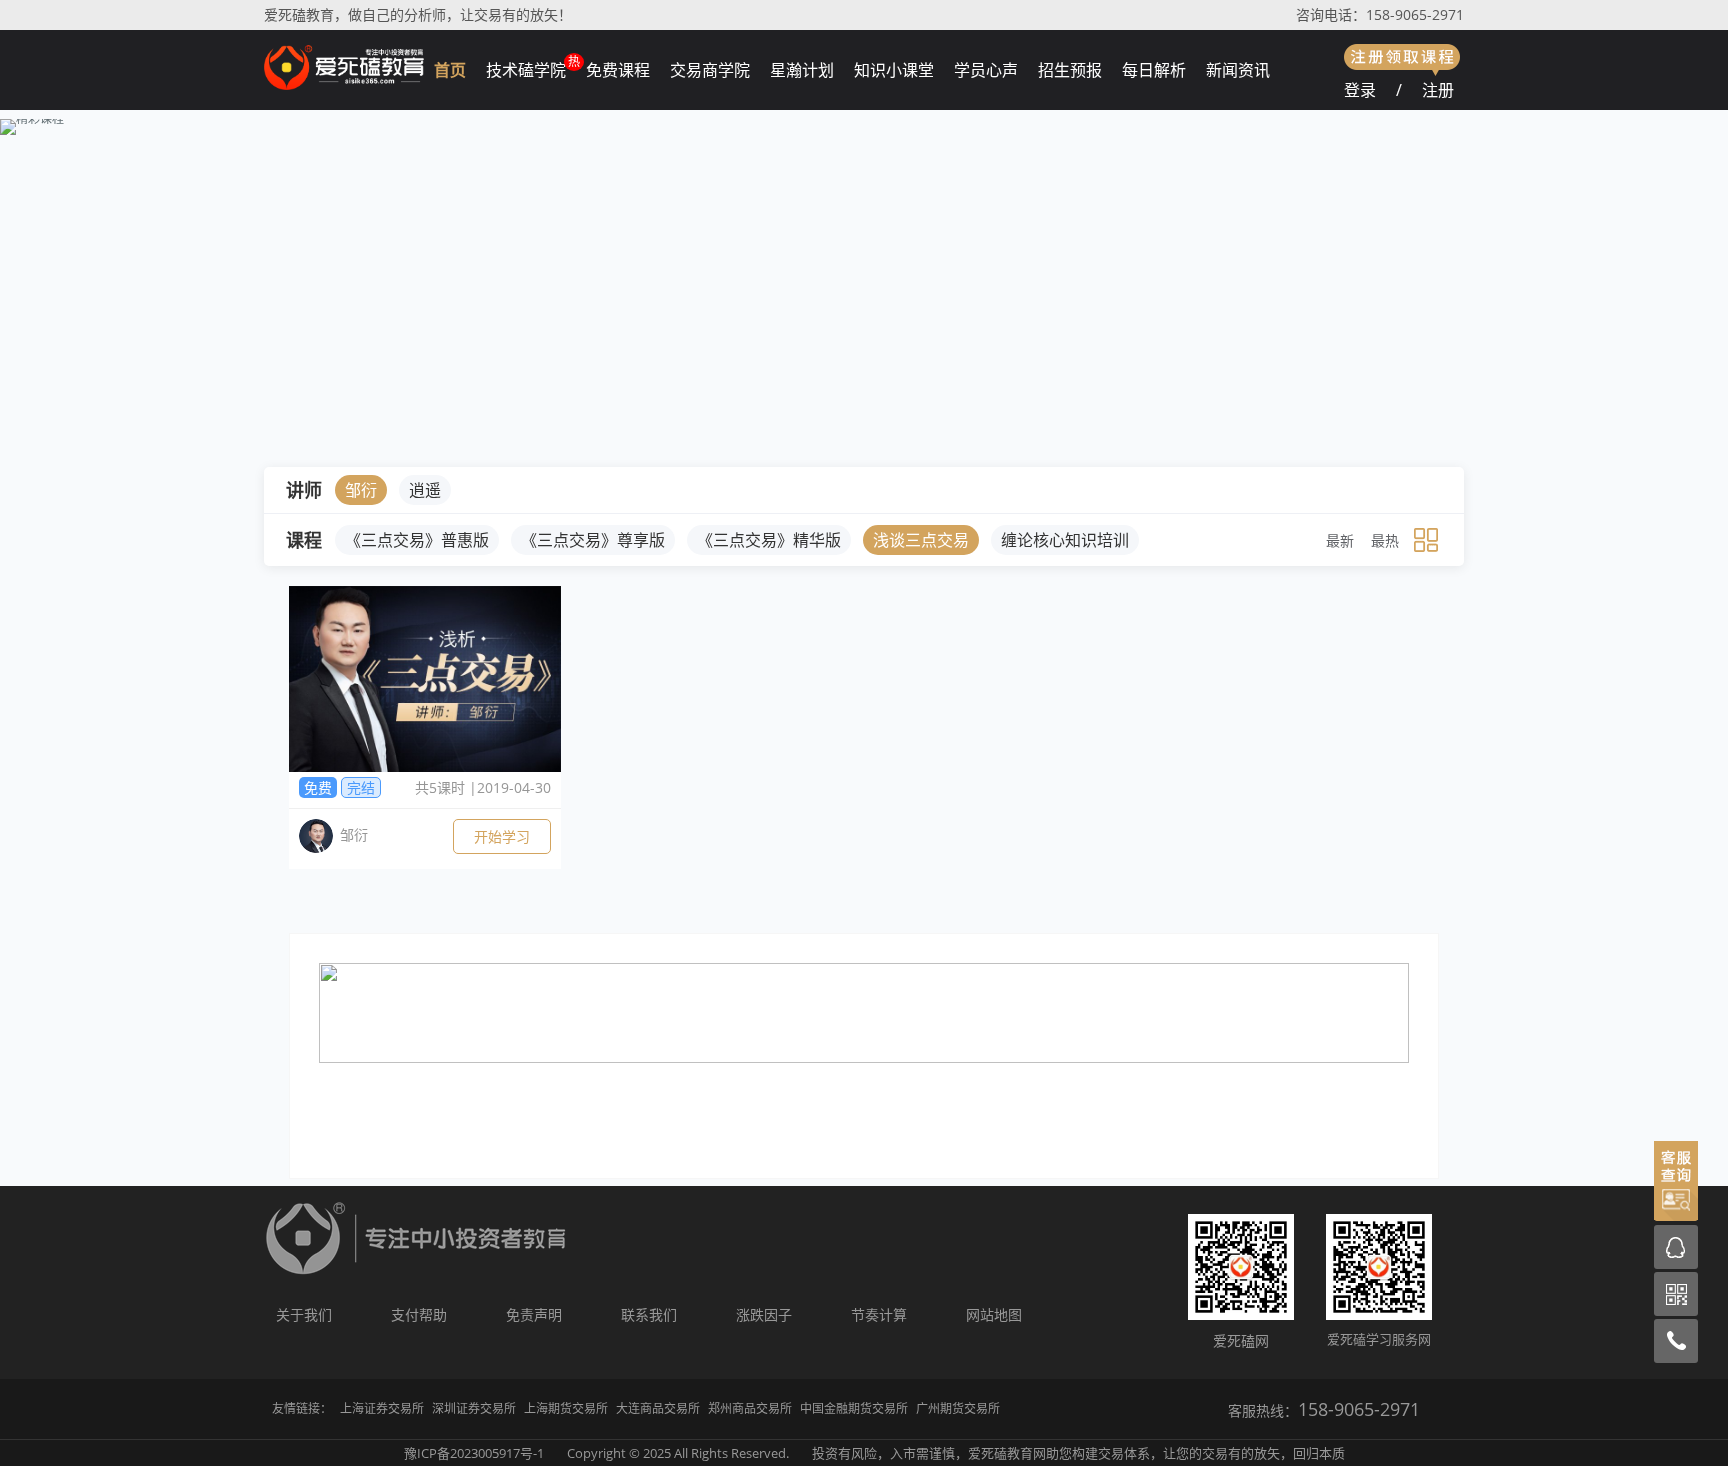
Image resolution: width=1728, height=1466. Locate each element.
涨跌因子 (764, 1314)
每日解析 (1154, 70)
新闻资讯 (1238, 70)
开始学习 (502, 836)
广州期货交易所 (958, 1408)
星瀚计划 (802, 70)
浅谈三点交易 (921, 540)
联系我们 (649, 1314)
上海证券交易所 (382, 1408)
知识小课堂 (894, 70)
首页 (450, 70)
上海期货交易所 (566, 1408)
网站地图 (994, 1314)
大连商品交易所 (658, 1408)
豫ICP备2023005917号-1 (474, 1453)
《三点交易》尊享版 (593, 540)
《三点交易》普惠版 (417, 540)
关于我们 (304, 1314)
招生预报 (1070, 70)
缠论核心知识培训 (1065, 540)
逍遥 (425, 490)
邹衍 (361, 490)
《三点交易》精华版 (769, 540)
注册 (1438, 90)
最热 (1385, 540)
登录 (1360, 90)
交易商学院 (710, 70)
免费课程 (618, 70)
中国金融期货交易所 (854, 1408)
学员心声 (986, 70)
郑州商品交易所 (750, 1408)
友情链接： (302, 1408)
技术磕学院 (526, 70)
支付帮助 (419, 1314)
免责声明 (534, 1314)
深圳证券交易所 (474, 1408)
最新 (1340, 540)
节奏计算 (879, 1314)
